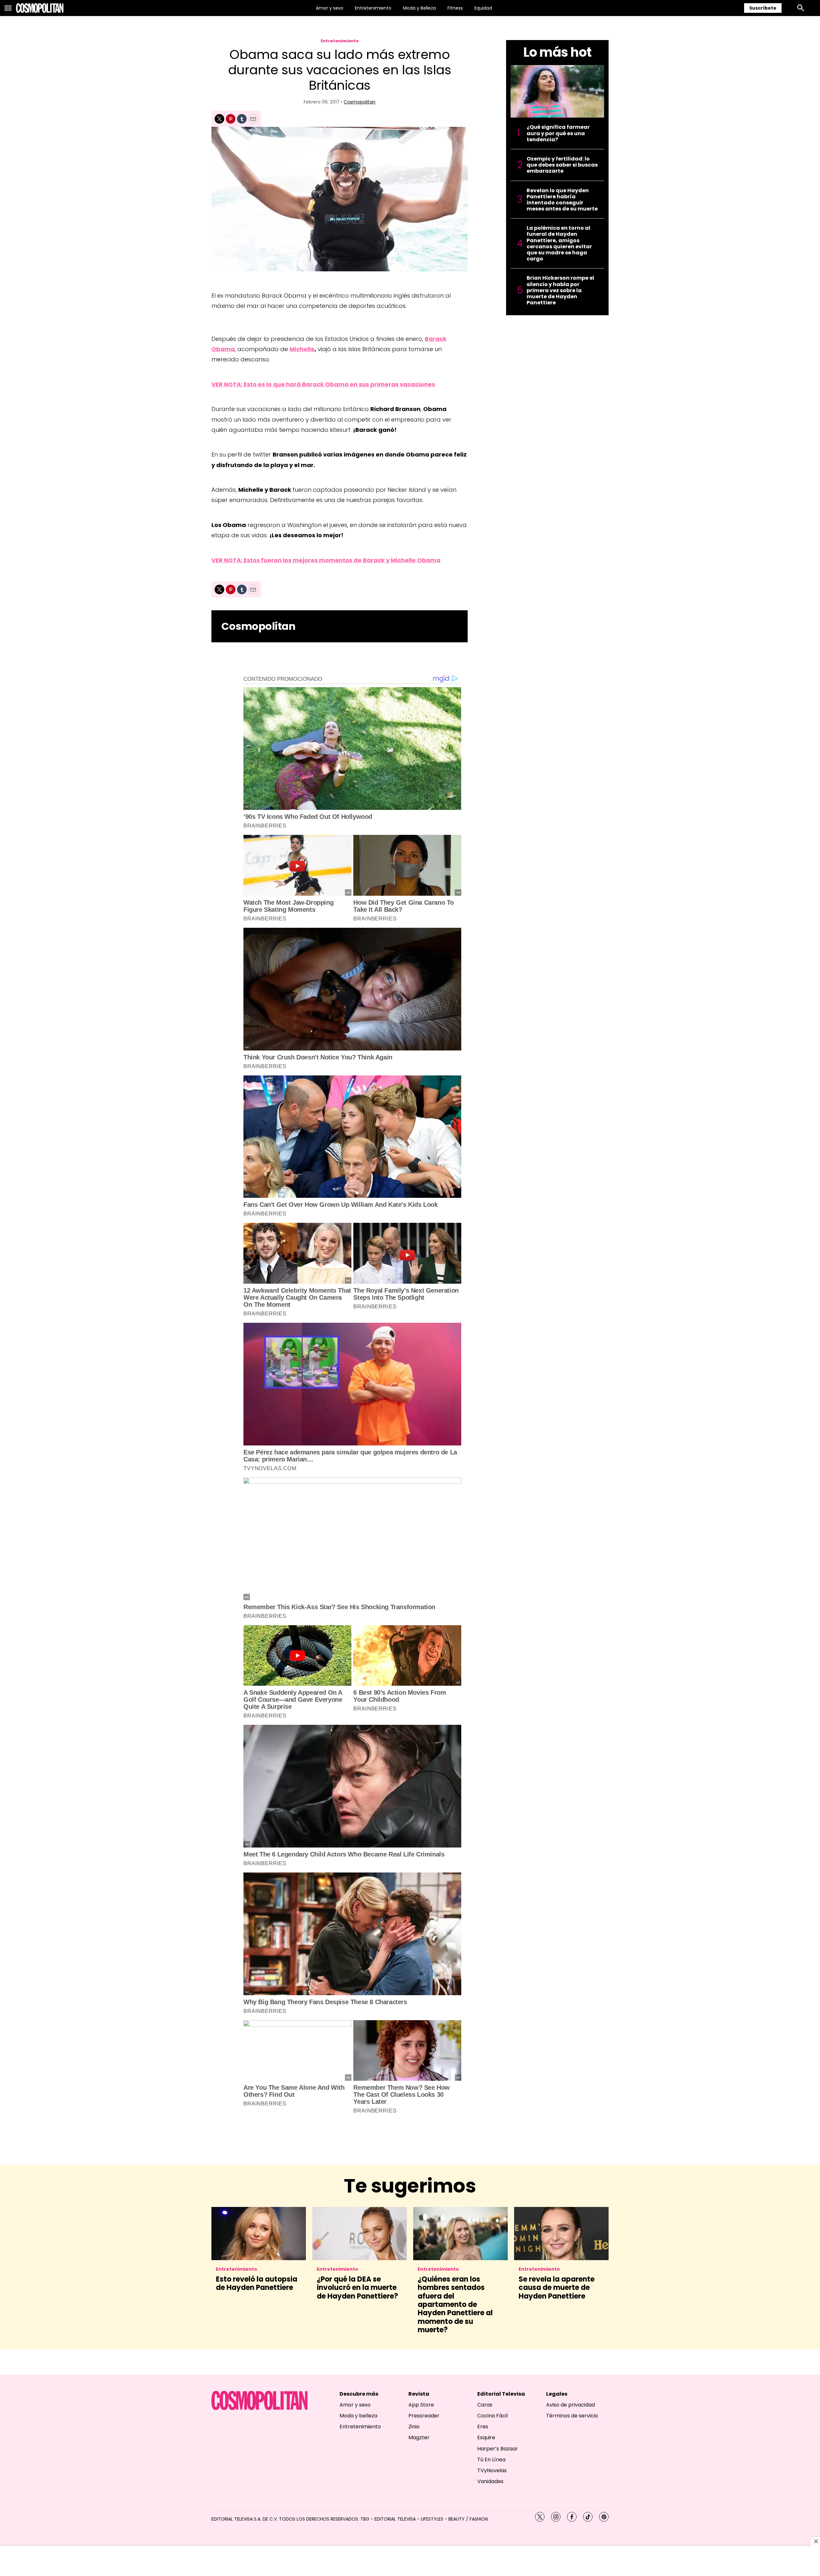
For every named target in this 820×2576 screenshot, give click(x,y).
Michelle (302, 349)
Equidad (483, 8)
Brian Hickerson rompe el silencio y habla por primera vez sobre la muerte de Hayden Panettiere (560, 290)
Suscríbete (763, 8)
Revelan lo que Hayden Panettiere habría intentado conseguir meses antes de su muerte (562, 200)
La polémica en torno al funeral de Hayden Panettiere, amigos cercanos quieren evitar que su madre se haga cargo (559, 243)
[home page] (40, 8)
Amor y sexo (330, 8)
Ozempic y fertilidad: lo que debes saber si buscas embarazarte (562, 165)
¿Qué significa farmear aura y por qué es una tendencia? (558, 133)
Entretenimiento (373, 8)
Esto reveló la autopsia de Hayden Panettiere (257, 2283)
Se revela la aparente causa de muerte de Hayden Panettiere (557, 2288)
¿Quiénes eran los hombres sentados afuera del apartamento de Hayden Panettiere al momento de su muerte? (455, 2304)
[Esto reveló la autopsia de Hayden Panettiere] (259, 2234)
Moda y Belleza (419, 8)
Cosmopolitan (360, 102)
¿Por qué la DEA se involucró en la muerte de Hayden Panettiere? (357, 2288)
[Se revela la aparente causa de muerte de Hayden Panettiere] (561, 2234)
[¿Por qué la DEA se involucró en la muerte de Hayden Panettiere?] (360, 2234)
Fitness (455, 8)
